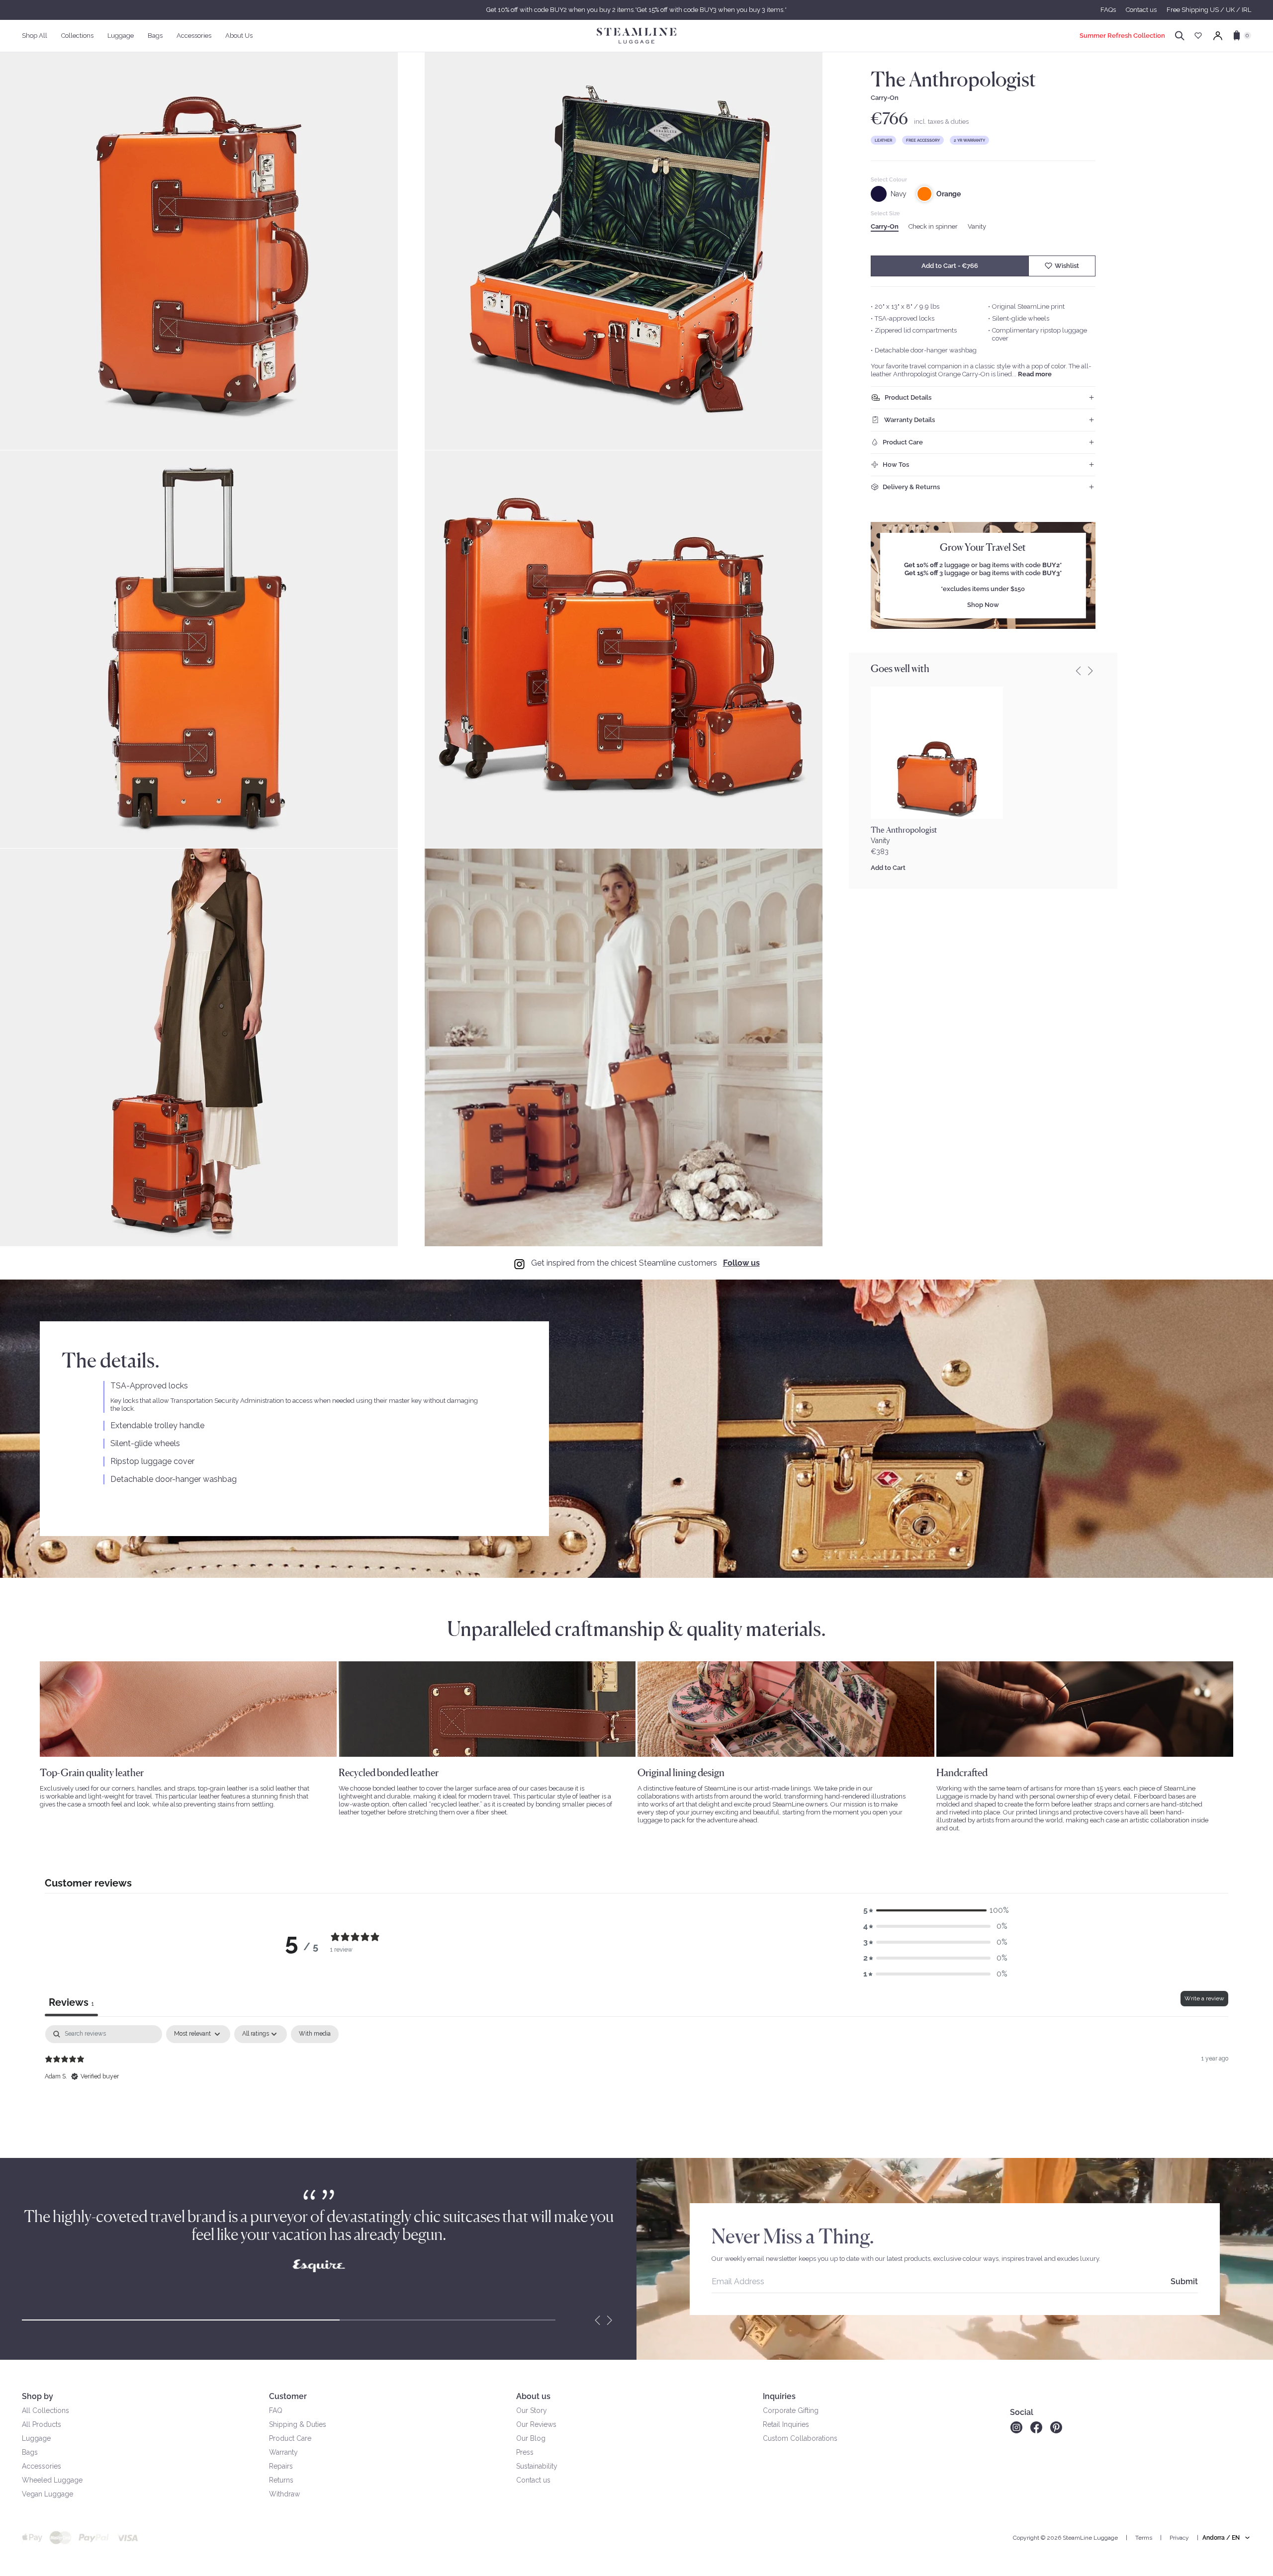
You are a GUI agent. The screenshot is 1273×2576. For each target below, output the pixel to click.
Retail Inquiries (786, 2424)
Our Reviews (536, 2424)
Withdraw (284, 2494)
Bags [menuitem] (155, 36)
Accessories (42, 2466)
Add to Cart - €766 (950, 266)
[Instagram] (1016, 2427)
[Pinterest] (1056, 2427)
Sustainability (537, 2466)
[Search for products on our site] (1180, 36)
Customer (288, 2396)
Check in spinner (933, 226)
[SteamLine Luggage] (636, 36)
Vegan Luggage (47, 2494)
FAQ (276, 2410)
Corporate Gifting (791, 2410)
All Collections (45, 2410)
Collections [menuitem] (77, 36)
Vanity (977, 226)
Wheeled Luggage (52, 2480)
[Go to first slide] (1091, 671)
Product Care (290, 2438)
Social (1022, 2412)
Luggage (36, 2438)
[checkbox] (315, 2034)
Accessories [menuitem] (194, 36)
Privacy (1179, 2538)
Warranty (283, 2452)
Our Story (532, 2410)
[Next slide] (610, 2320)
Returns (281, 2480)
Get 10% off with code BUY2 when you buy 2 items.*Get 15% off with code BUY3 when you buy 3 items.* (636, 10)
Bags (30, 2452)
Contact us (1141, 10)
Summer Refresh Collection (1122, 36)
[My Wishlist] (1198, 36)
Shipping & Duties (298, 2424)
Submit (1184, 2281)
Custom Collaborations (800, 2438)
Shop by (38, 2396)
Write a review (1204, 1998)
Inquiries (779, 2396)
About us (533, 2396)
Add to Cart (888, 868)
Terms (1144, 2538)
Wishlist (1067, 266)
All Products (42, 2424)
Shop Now (983, 605)
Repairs (281, 2466)
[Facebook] (1036, 2427)
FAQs (1108, 10)
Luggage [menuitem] (121, 36)
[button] (935, 1910)
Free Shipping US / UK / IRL (1209, 10)
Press (525, 2452)
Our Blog (531, 2438)
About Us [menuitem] (239, 36)
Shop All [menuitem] (35, 36)
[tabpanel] (636, 2089)
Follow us (741, 1263)
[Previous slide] (1079, 671)
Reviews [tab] (71, 2002)
